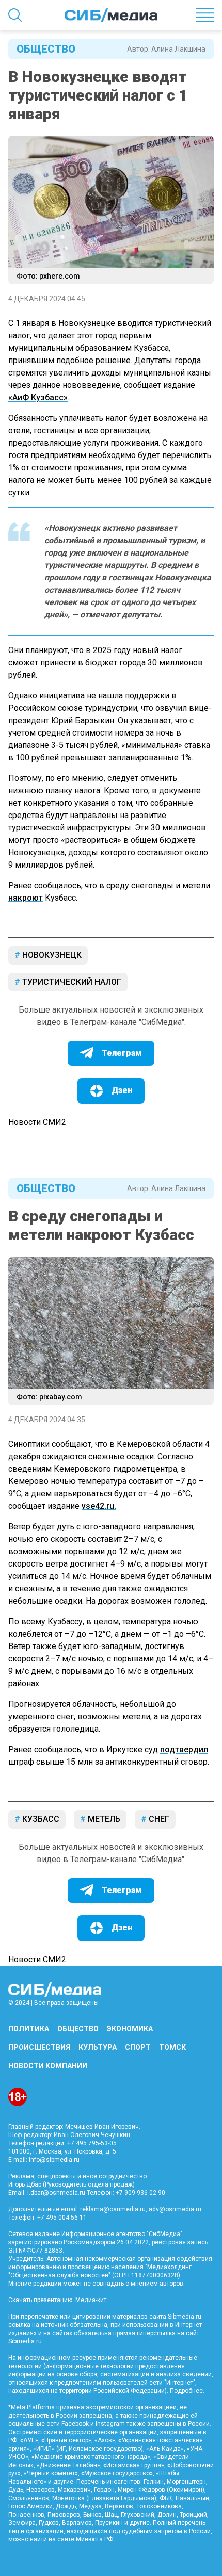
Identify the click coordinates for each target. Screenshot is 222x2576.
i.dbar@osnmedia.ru (56, 2193)
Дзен (122, 1090)
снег (158, 1819)
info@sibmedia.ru (54, 2160)
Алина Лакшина (178, 49)
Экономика (130, 2029)
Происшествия (39, 2047)
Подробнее (186, 2391)
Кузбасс (40, 1819)
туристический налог (71, 982)
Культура (98, 2047)
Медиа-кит (91, 2300)
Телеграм (122, 1053)
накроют (26, 898)
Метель (103, 1819)
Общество (46, 49)
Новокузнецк (51, 955)
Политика (29, 2029)
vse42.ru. (99, 1506)
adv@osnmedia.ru (175, 2209)
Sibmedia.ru (25, 2341)
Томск (172, 2047)
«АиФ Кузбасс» (38, 397)
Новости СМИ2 (37, 1122)
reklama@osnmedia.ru (113, 2209)
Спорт (138, 2047)
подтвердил (184, 1749)
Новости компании (48, 2066)
